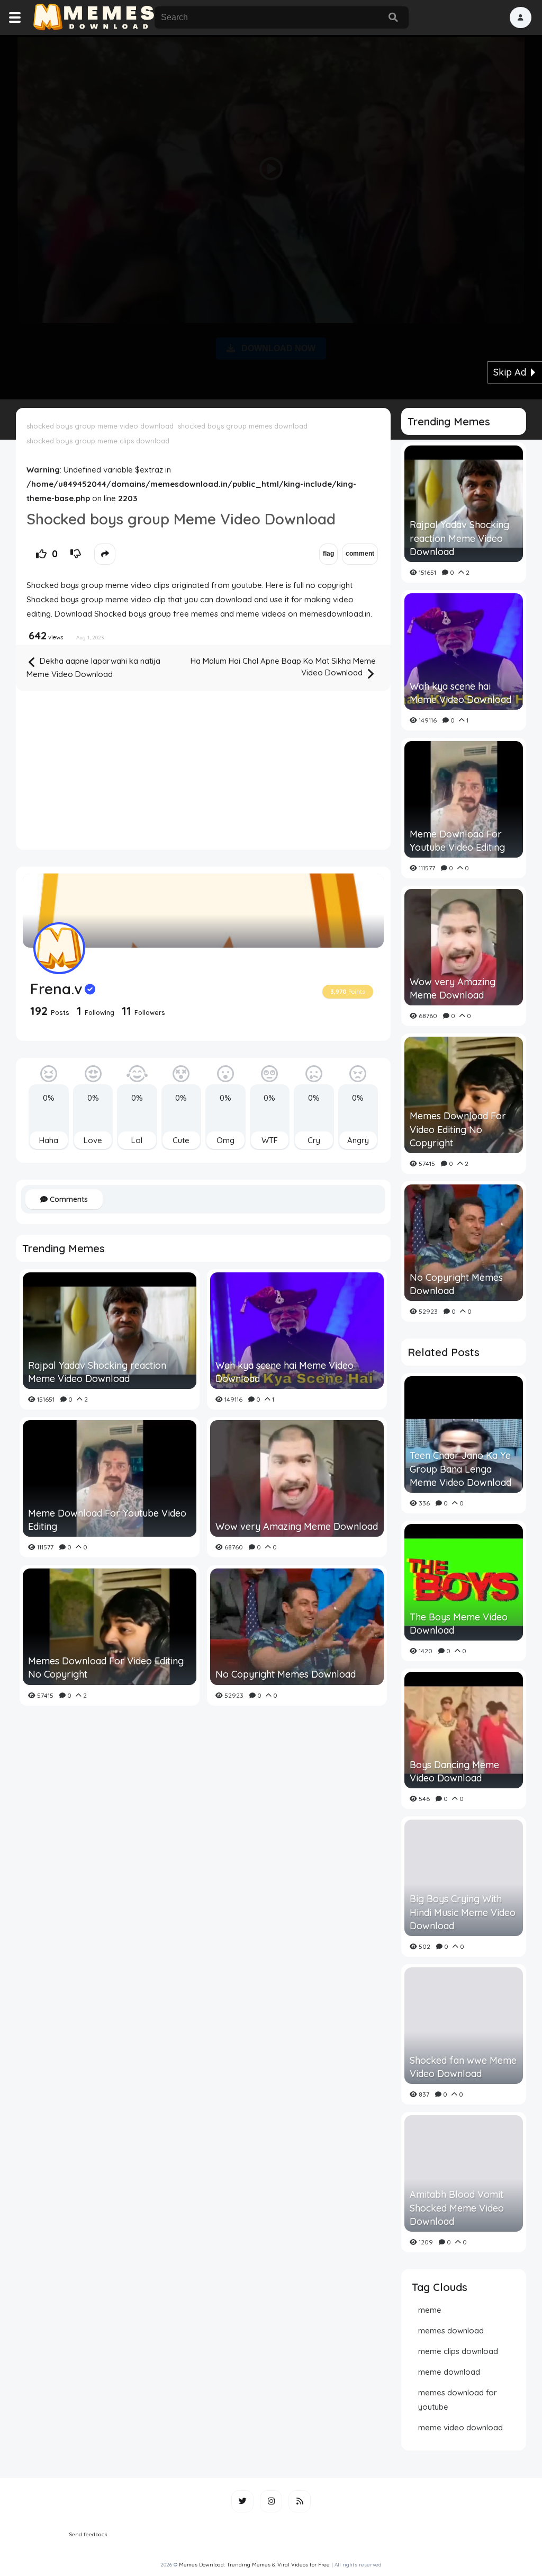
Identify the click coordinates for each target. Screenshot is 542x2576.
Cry (314, 1140)
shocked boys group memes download (243, 426)
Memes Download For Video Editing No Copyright (106, 1668)
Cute (181, 1140)
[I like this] (41, 554)
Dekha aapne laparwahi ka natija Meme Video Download (93, 667)
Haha (49, 1140)
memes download (451, 2330)
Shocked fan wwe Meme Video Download (463, 2067)
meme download (449, 2372)
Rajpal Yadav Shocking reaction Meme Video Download (97, 1372)
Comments (68, 1199)
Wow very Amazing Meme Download (297, 1526)
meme (430, 2310)
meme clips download (458, 2351)
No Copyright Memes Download (286, 1674)
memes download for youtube (458, 2400)
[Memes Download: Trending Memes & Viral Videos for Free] (93, 17)
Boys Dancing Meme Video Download (454, 1771)
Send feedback (88, 2534)
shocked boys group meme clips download (98, 441)
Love (93, 1140)
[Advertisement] (271, 215)
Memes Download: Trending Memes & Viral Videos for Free (254, 2565)
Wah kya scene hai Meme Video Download (284, 1372)
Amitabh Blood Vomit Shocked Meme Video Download (457, 2208)
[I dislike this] (76, 554)
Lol (137, 1140)
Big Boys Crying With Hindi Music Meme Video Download (463, 1912)
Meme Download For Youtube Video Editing (107, 1520)
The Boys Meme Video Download (459, 1624)
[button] (521, 17)
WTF (270, 1140)
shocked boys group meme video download (100, 426)
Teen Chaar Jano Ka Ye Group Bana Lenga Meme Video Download (460, 1469)
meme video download (460, 2427)
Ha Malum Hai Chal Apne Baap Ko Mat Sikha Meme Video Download (283, 667)
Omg (225, 1140)
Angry (358, 1140)
